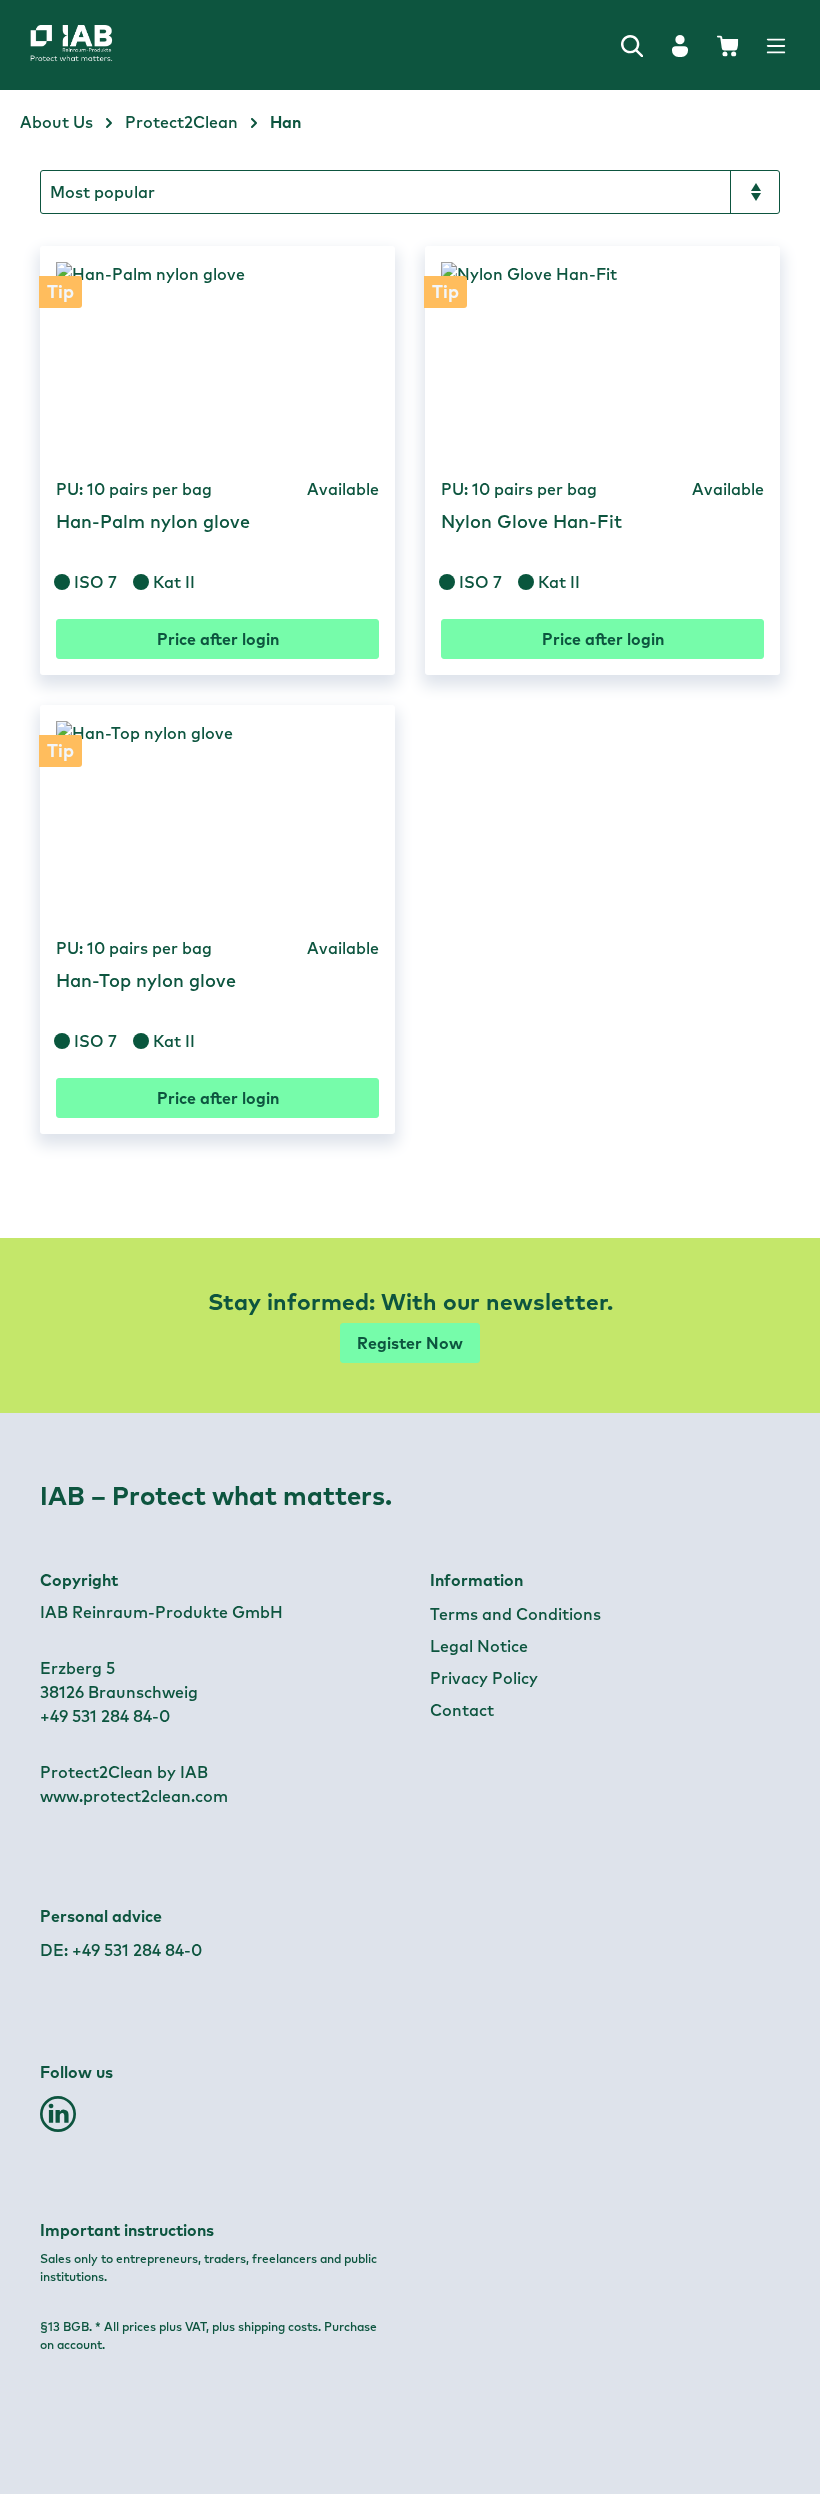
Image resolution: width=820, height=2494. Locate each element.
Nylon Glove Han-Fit (531, 522)
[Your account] (680, 45)
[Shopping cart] (728, 45)
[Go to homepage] (92, 45)
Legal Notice (479, 1646)
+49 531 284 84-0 (137, 1950)
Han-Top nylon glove (146, 981)
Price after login (218, 639)
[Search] (632, 45)
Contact (462, 1710)
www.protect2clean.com (134, 1796)
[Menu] (776, 45)
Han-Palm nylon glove (153, 522)
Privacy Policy (484, 1678)
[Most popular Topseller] (410, 192)
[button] (58, 2122)
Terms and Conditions (515, 1614)
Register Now (410, 1343)
